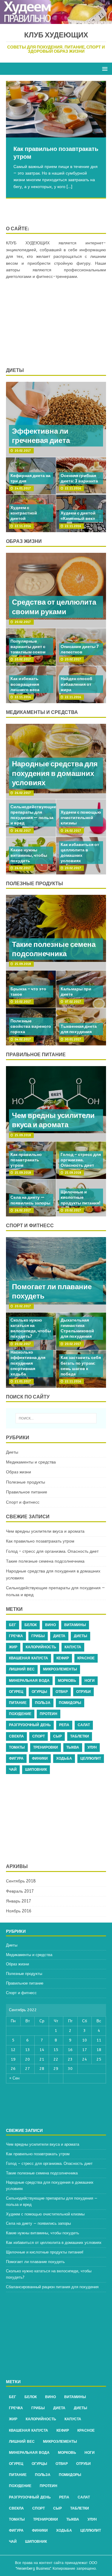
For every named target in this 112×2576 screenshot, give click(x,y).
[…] (69, 187)
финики (40, 1758)
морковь (67, 1681)
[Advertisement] (56, 324)
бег (13, 1625)
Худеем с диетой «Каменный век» (78, 516)
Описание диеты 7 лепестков (80, 649)
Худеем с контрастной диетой (24, 513)
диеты (80, 1636)
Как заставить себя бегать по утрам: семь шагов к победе (81, 1366)
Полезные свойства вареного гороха (31, 1026)
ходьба (64, 1758)
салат (84, 1725)
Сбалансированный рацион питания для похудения (52, 2287)
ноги (90, 1681)
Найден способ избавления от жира (76, 684)
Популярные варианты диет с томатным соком (28, 647)
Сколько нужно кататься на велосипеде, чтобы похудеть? (31, 1328)
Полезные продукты (34, 883)
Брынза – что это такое (28, 992)
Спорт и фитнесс (30, 1225)
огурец (16, 1692)
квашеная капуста (29, 1658)
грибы (38, 1636)
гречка (16, 1636)
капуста (73, 1647)
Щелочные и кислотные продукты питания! (80, 1197)
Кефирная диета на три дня (30, 478)
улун (92, 1747)
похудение (20, 1714)
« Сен (14, 2078)
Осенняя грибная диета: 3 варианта (79, 478)
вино (50, 1625)
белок (31, 1625)
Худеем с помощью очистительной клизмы (81, 818)
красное (86, 1658)
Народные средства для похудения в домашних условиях (55, 773)
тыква (73, 1747)
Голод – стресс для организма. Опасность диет (81, 1160)
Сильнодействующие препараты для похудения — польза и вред (33, 815)
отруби (83, 1692)
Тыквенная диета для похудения (79, 1029)
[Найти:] (56, 1418)
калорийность (41, 1647)
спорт (39, 1736)
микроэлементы (60, 1669)
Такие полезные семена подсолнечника (54, 949)
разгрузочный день (30, 1725)
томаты (17, 1747)
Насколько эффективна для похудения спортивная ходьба (28, 1363)
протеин (49, 1714)
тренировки (46, 1747)
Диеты (15, 370)
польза (43, 1703)
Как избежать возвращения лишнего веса (25, 684)
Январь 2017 (19, 1901)
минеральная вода (29, 1681)
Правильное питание (36, 1054)
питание (18, 1703)
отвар (62, 1692)
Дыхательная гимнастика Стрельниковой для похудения (77, 1328)
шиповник (36, 1770)
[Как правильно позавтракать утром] (56, 109)
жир (13, 1647)
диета (59, 1636)
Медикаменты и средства (31, 1462)
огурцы (39, 1692)
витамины (75, 1625)
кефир (63, 1658)
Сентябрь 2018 (21, 1881)
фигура (16, 1758)
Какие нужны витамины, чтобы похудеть (29, 855)
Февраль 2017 (20, 1891)
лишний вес (22, 1669)
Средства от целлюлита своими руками (54, 607)
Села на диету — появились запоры (30, 1200)
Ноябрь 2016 (19, 1911)
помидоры (70, 1703)
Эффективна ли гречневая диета (41, 436)
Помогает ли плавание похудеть (52, 1291)
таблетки (80, 1736)
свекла (16, 1736)
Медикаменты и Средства (42, 712)
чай (13, 1770)
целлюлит (91, 1758)
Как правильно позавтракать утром (26, 1160)
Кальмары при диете (76, 992)
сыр (57, 1736)
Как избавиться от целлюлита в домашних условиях (80, 853)
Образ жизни (24, 541)
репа (64, 1725)
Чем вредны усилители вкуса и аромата (53, 1120)
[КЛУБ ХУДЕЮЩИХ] (56, 21)
